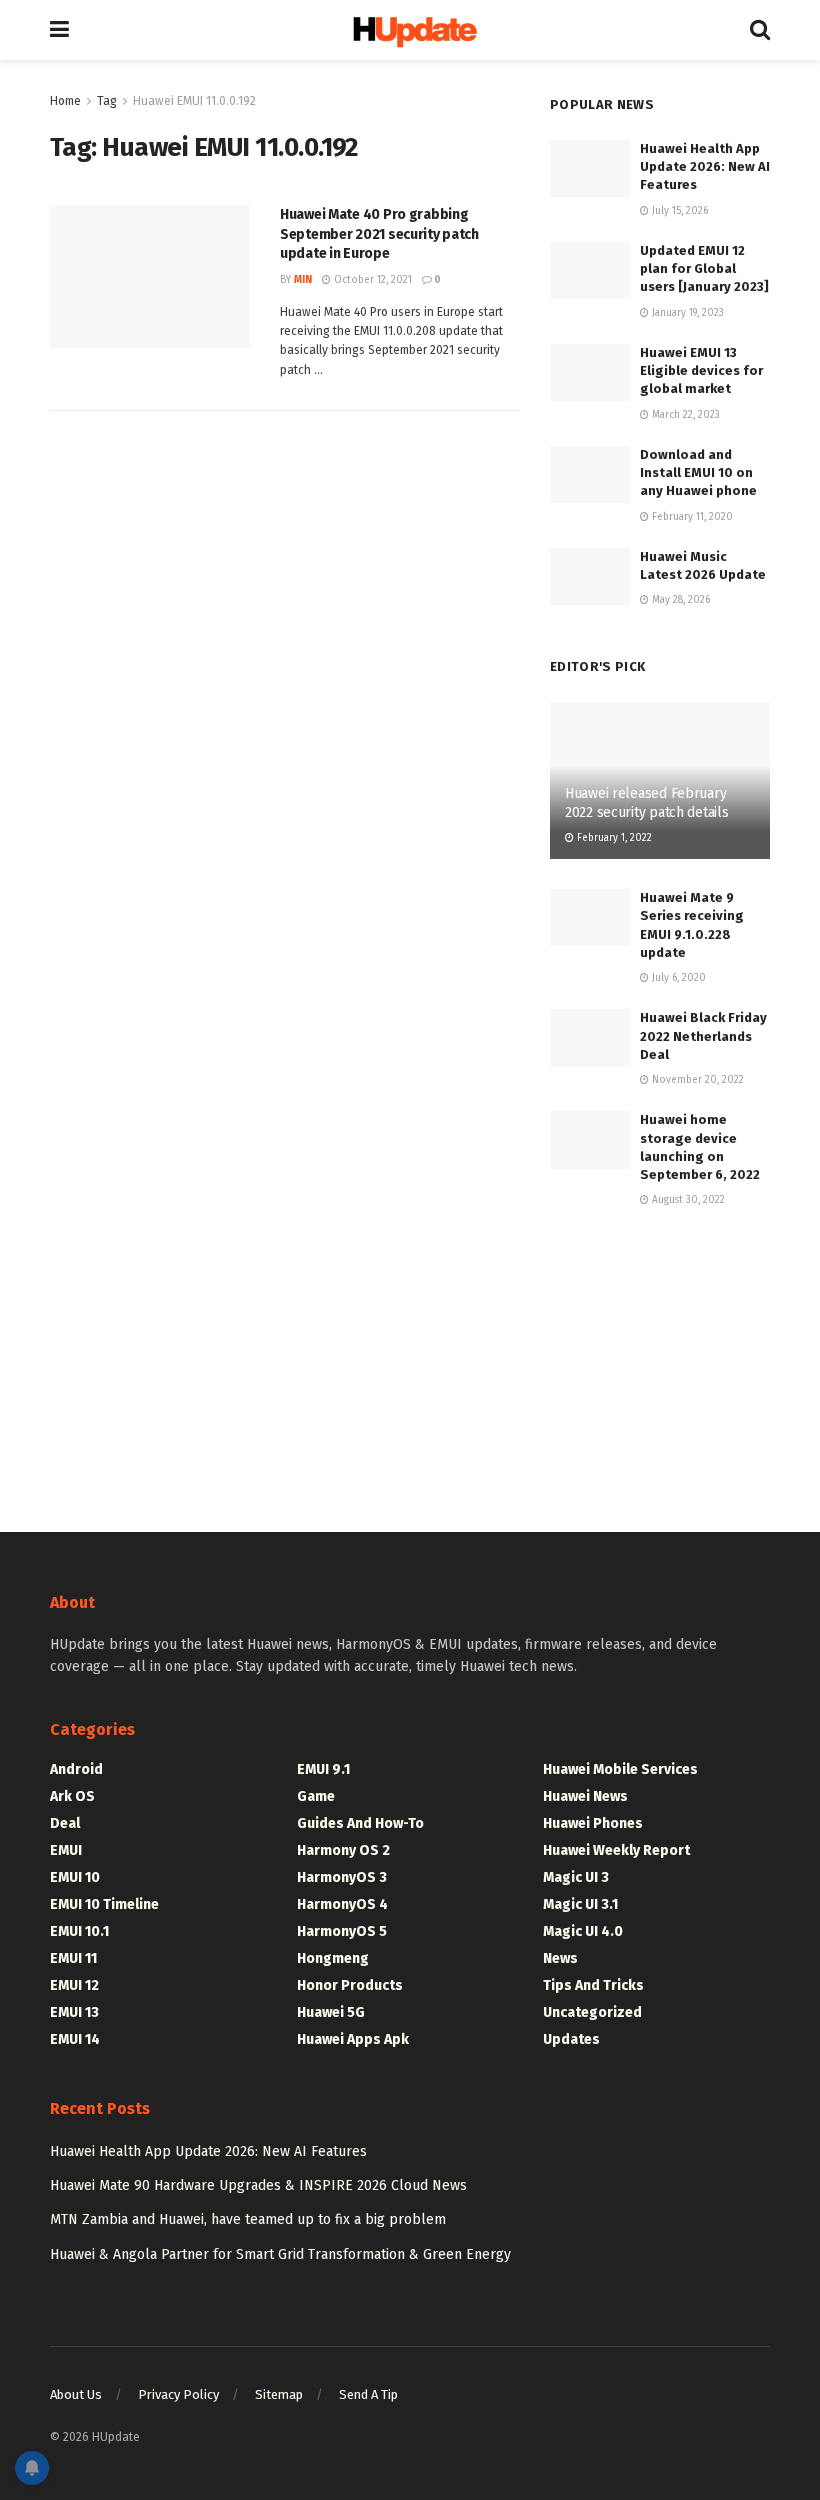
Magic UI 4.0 (583, 1931)
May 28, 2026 (679, 600)
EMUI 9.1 (323, 1769)
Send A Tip (368, 2394)
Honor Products (350, 1985)
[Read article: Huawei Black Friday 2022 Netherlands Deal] (590, 1037)
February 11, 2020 (691, 517)
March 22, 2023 (684, 415)
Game (316, 1796)
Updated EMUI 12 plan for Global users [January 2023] (704, 268)
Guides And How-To (360, 1823)
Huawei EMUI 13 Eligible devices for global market (701, 370)
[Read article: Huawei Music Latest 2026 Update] (590, 576)
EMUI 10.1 (79, 1931)
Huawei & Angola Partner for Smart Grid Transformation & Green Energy (280, 2254)
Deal (65, 1823)
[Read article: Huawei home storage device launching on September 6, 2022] (590, 1139)
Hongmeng (333, 1958)
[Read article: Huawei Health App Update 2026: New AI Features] (590, 168)
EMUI (66, 1850)
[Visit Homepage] (410, 30)
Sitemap (279, 2394)
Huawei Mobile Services (620, 1769)
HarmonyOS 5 (342, 1931)
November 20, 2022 (696, 1080)
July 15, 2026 (678, 211)
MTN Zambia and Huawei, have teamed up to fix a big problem (248, 2219)
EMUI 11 (73, 1958)
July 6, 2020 (677, 978)
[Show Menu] (59, 30)
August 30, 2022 (687, 1200)
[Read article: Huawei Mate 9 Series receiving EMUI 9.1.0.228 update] (590, 917)
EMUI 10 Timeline (104, 1904)
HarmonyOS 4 (342, 1904)
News (560, 1958)
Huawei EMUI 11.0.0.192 (194, 101)
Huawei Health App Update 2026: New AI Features (705, 166)
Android (76, 1769)
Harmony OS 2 (343, 1850)
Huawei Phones (593, 1823)
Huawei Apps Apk (353, 2039)
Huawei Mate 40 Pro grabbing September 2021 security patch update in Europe (379, 234)
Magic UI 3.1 (580, 1904)
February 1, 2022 (613, 838)
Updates (571, 2039)
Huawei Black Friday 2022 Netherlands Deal (703, 1035)
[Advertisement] (660, 1352)
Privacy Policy (178, 2394)
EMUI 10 (75, 1877)
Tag (107, 101)
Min (303, 280)
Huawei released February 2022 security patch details (646, 802)
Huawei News (585, 1796)
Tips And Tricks (593, 1985)
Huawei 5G (331, 2012)
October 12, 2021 (371, 280)
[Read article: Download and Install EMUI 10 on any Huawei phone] (590, 474)
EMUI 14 (75, 2039)
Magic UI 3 (576, 1877)
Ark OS (72, 1796)
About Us (76, 2394)
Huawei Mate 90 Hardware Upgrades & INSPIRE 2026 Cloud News (258, 2185)
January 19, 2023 (686, 313)
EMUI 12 (74, 1985)
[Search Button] (760, 30)
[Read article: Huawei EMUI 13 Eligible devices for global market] (590, 372)
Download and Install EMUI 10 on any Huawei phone (698, 472)
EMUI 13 (74, 2012)
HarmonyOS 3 (342, 1877)
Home (65, 101)
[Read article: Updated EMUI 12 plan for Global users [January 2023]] (590, 270)
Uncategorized (592, 2012)
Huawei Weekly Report (616, 1850)
